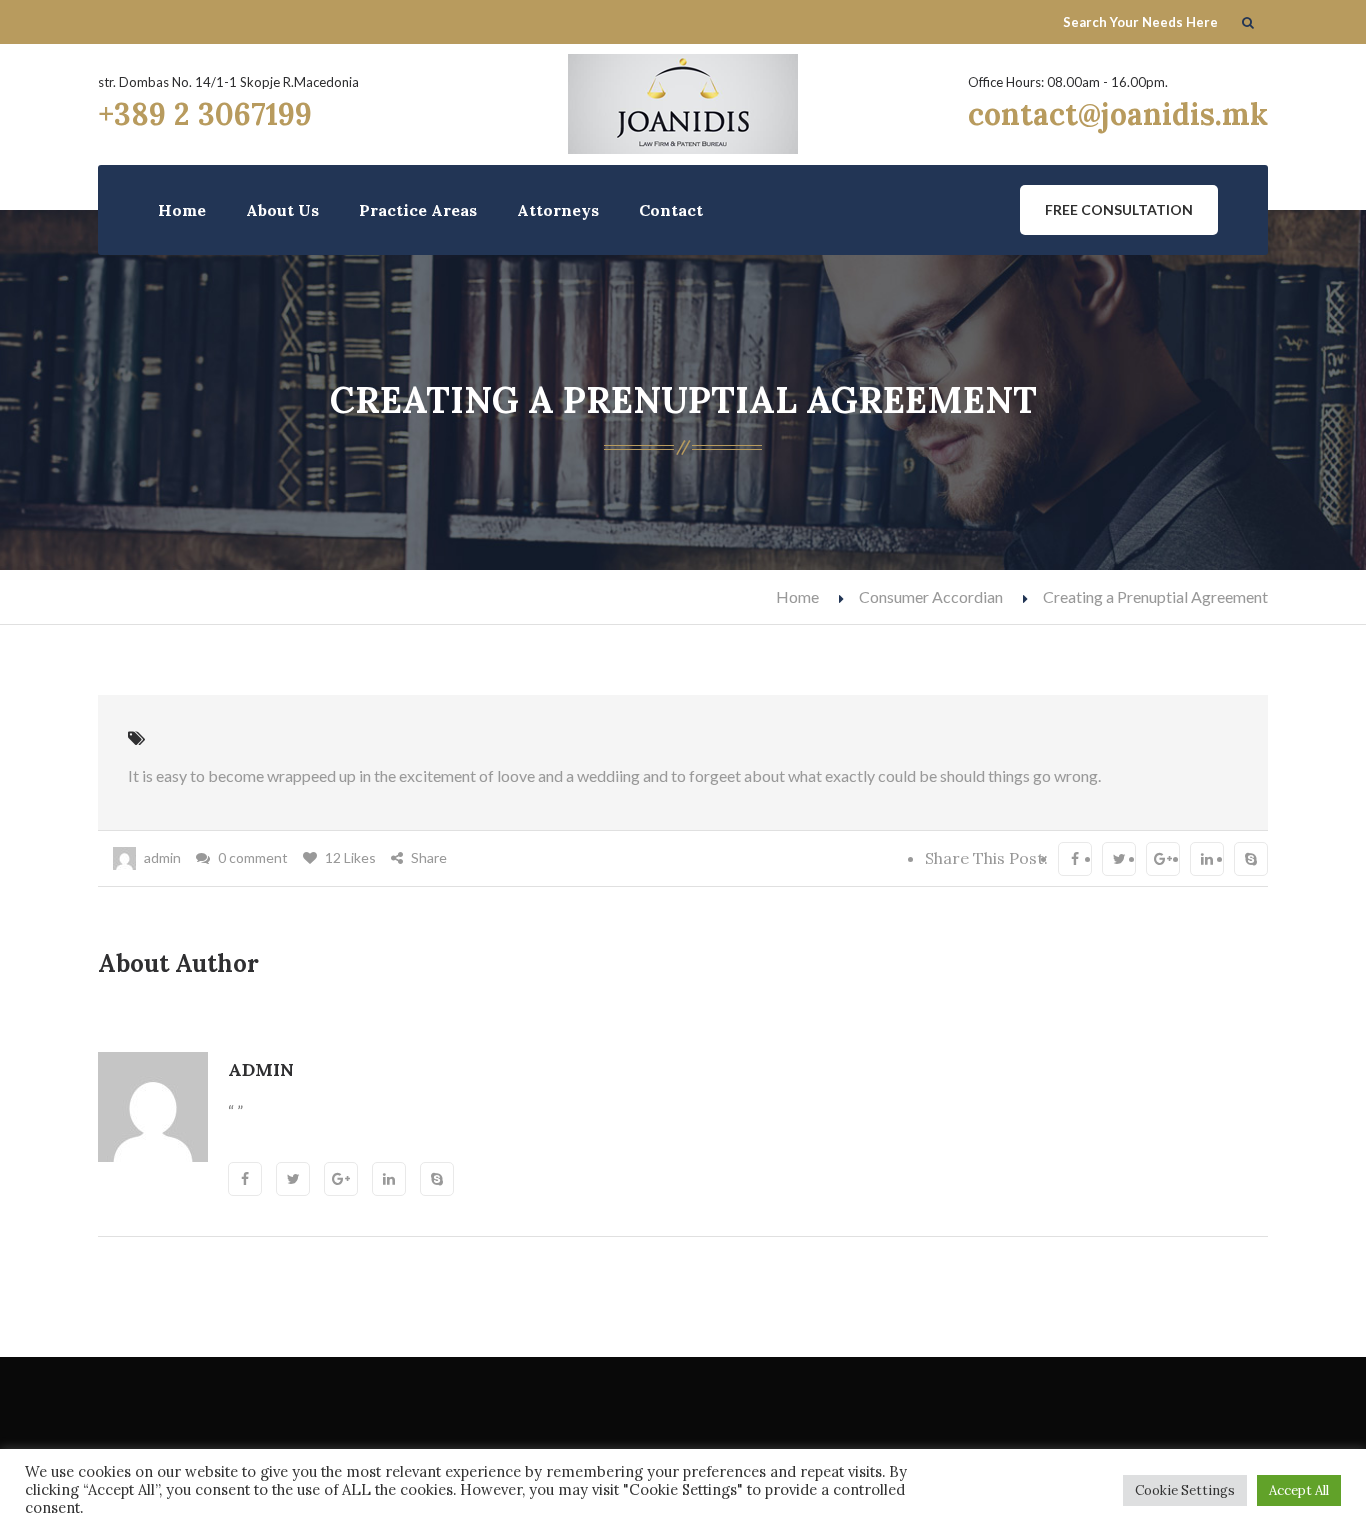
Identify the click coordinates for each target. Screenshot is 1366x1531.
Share (429, 857)
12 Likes (350, 857)
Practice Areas (418, 210)
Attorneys (558, 210)
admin (162, 857)
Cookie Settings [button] (1185, 1490)
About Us (282, 210)
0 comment (253, 857)
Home (182, 210)
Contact (671, 210)
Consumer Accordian (931, 596)
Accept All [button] (1299, 1490)
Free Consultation (1119, 209)
